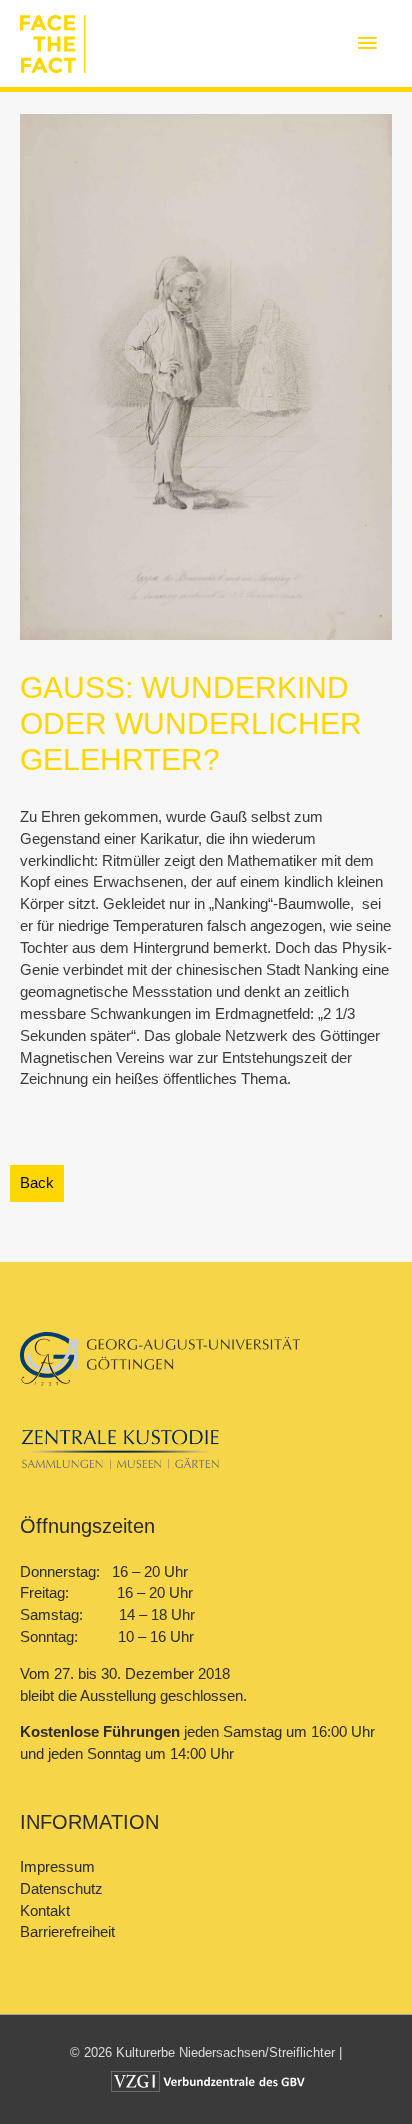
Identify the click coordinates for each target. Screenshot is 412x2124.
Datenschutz (61, 1889)
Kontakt (45, 1911)
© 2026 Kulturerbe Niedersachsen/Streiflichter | (206, 2052)
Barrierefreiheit (67, 1932)
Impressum (57, 1867)
